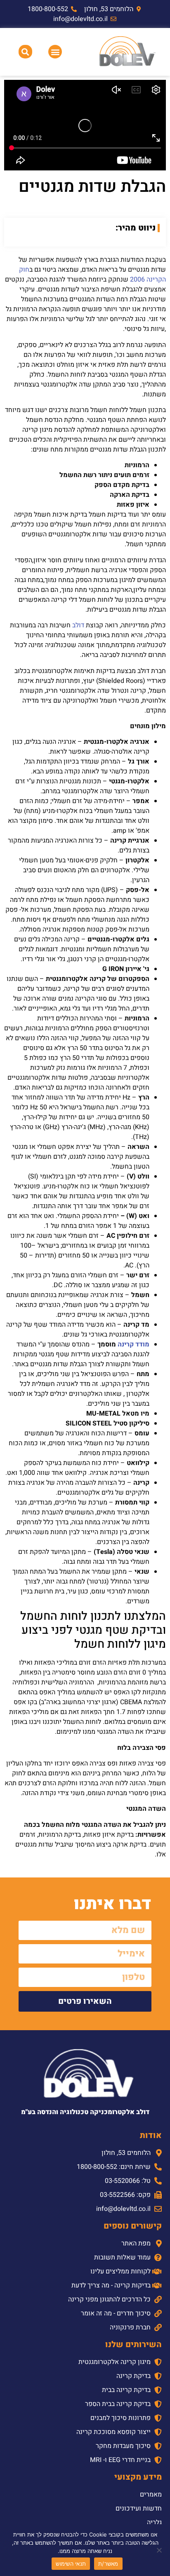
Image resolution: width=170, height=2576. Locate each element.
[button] (55, 52)
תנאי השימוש (71, 2564)
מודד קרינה (133, 1344)
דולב (78, 625)
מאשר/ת (108, 2564)
